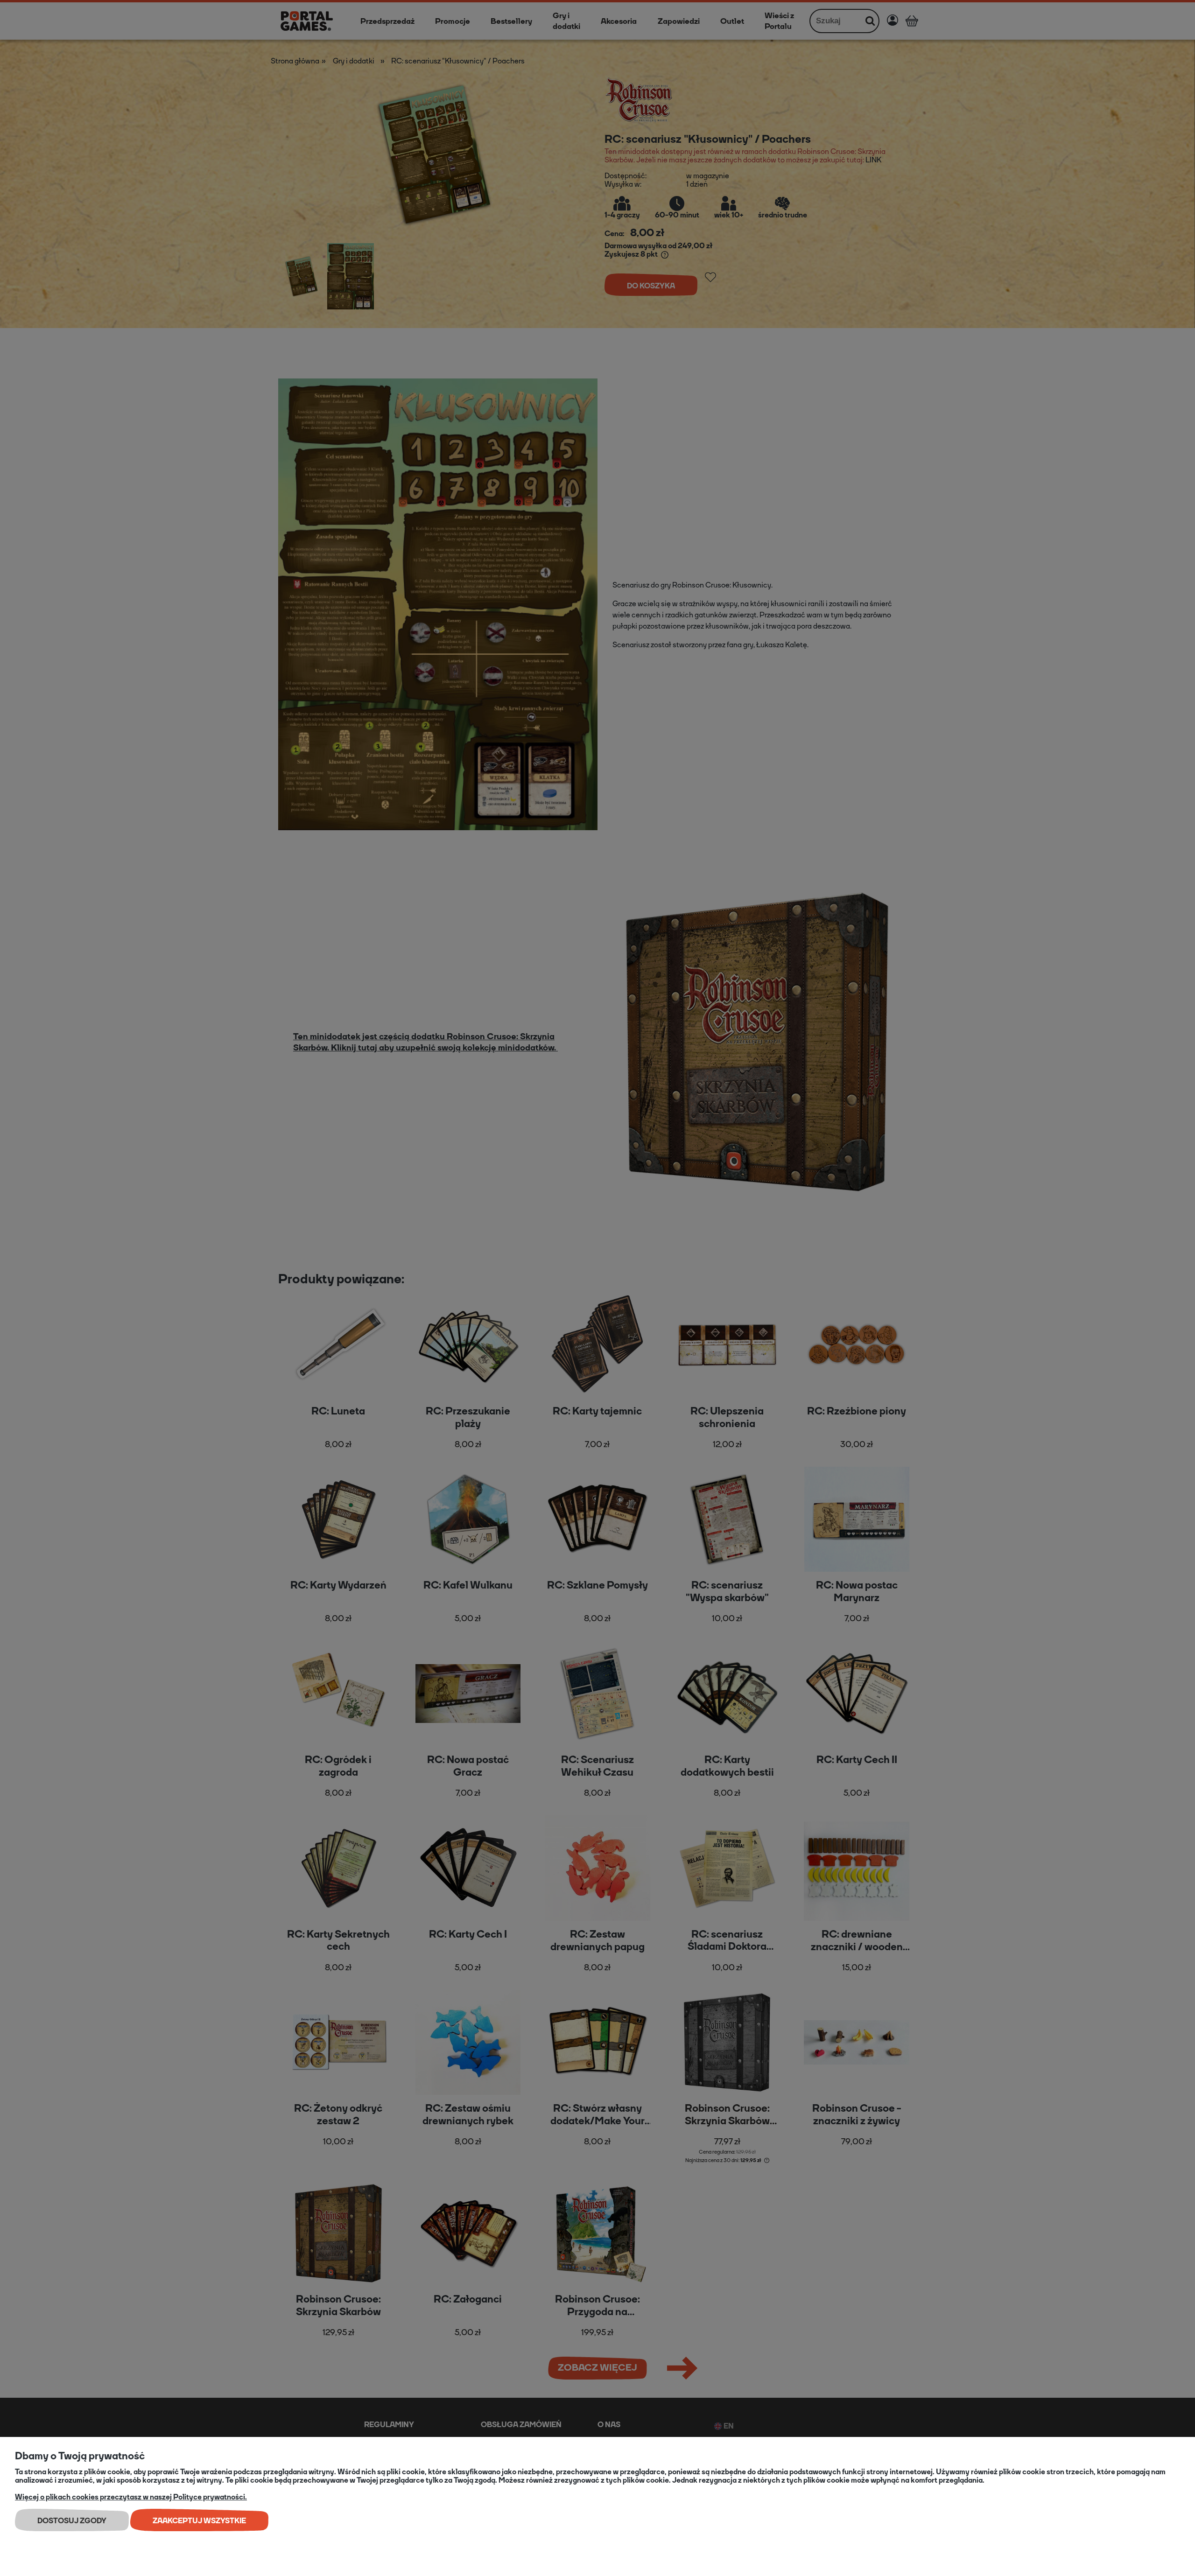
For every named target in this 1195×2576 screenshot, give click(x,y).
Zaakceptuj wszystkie (199, 2521)
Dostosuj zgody (72, 2521)
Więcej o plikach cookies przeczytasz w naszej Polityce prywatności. (131, 2497)
